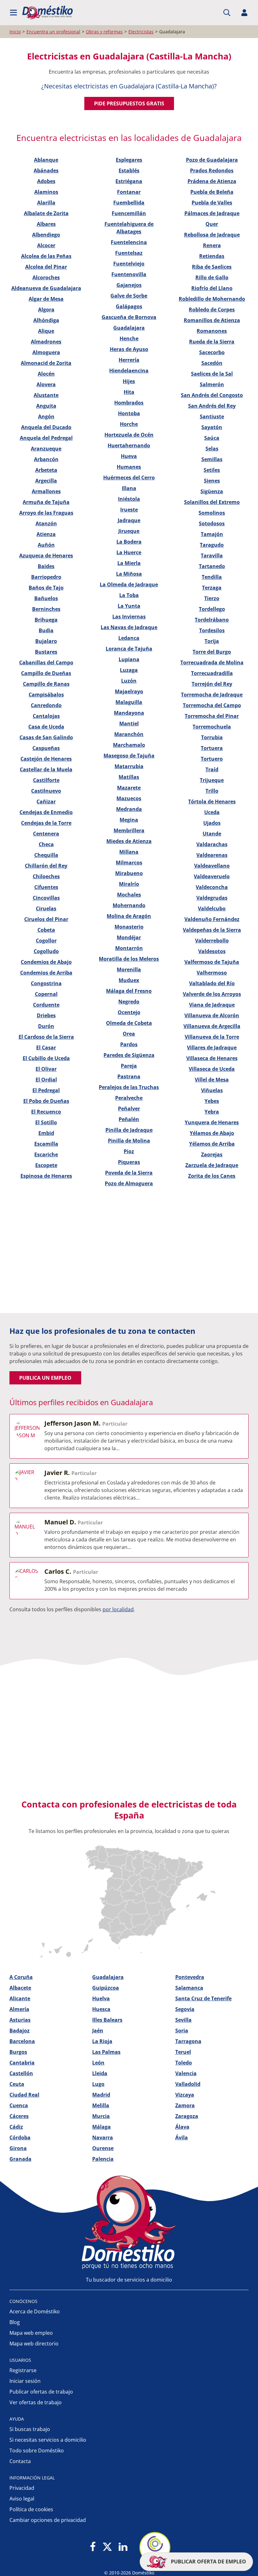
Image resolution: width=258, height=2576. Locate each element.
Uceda (212, 812)
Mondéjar (129, 937)
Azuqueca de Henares (46, 556)
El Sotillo (46, 1122)
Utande (212, 834)
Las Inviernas (129, 617)
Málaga (101, 2127)
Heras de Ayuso (129, 349)
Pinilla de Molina (129, 1141)
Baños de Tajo (46, 588)
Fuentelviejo (129, 264)
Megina (129, 820)
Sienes (212, 481)
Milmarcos (129, 863)
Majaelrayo (129, 691)
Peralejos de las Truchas (129, 1087)
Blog (15, 2322)
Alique (46, 331)
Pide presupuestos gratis (129, 103)
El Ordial (46, 1080)
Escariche (46, 1154)
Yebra (212, 1112)
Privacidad (22, 2488)
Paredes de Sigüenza (129, 1055)
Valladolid (188, 2084)
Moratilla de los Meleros (129, 959)
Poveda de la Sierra (129, 1173)
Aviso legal (22, 2499)
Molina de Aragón (129, 916)
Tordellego (212, 609)
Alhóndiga (46, 320)
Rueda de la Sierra (212, 342)
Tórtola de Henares (212, 802)
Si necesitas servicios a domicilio (48, 2440)
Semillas (212, 459)
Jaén (98, 2031)
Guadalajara (129, 328)
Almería (19, 2009)
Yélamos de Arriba (212, 1144)
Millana (129, 852)
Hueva (129, 456)
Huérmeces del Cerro (129, 478)
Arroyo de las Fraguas (46, 513)
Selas (212, 449)
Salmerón (212, 384)
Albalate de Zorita (46, 213)
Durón (46, 1026)
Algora (46, 310)
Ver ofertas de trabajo (36, 2402)
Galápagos (129, 306)
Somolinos (212, 513)
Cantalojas (46, 716)
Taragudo (212, 545)
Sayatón (212, 427)
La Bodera (129, 542)
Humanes (129, 467)
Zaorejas (212, 1154)
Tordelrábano (212, 620)
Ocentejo (129, 1012)
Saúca (212, 438)
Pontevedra (190, 1977)
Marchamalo (129, 745)
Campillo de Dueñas (46, 673)
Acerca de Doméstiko (35, 2311)
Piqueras (129, 1162)
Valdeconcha (212, 887)
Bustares (46, 652)
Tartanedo (212, 566)
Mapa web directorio (34, 2344)
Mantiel (129, 724)
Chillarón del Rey (46, 866)
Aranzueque (46, 449)
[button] (14, 13)
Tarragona (188, 2041)
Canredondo (46, 705)
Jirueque (129, 531)
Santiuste (212, 416)
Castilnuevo (46, 791)
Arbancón (46, 459)
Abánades (46, 170)
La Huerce (129, 552)
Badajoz (20, 2031)
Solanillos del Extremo (212, 502)
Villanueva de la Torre (212, 1037)
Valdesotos (212, 951)
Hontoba (129, 413)
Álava (182, 2127)
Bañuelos (46, 598)
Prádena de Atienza (212, 181)
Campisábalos (46, 695)
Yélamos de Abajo (212, 1133)
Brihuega (46, 620)
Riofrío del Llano (212, 288)
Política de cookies (31, 2509)
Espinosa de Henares (46, 1176)
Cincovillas (46, 898)
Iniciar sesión (25, 2381)
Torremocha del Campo (212, 705)
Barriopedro (46, 577)
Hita (129, 392)
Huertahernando (129, 445)
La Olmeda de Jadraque (129, 584)
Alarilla (46, 203)
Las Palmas (106, 2052)
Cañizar (46, 802)
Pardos (129, 1044)
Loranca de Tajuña (129, 649)
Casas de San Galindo (46, 737)
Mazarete (129, 788)
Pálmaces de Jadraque (212, 213)
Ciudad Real (24, 2095)
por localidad (118, 1609)
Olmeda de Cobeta (129, 1023)
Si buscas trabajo (30, 2429)
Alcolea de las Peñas (46, 256)
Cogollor (46, 941)
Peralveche (129, 1098)
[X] (107, 2547)
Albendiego (46, 235)
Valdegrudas (212, 898)
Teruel (183, 2052)
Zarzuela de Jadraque (212, 1165)
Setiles (212, 470)
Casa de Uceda (46, 727)
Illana (129, 488)
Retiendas (212, 256)
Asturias (20, 2020)
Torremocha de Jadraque (212, 695)
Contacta (20, 2461)
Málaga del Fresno (129, 991)
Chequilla (46, 855)
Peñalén (129, 1119)
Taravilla (212, 556)
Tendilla (212, 577)
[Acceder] (244, 13)
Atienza (46, 534)
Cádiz (16, 2127)
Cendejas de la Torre (46, 823)
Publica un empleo (45, 1378)
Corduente (46, 1005)
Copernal (46, 994)
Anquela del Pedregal (46, 438)
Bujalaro (46, 641)
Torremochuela (212, 727)
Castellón (21, 2073)
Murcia (101, 2116)
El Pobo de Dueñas (46, 1101)
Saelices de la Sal (212, 374)
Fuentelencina (129, 242)
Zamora (185, 2105)
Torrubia (212, 737)
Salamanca (189, 1988)
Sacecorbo (212, 352)
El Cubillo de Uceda (46, 1058)
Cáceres (19, 2116)
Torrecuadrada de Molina (212, 662)
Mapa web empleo (31, 2333)
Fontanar (129, 192)
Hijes (129, 381)
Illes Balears (107, 2020)
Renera (212, 245)
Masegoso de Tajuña (129, 756)
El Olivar (46, 1069)
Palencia (103, 2159)
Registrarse (23, 2370)
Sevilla (183, 2020)
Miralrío (129, 884)
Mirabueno (129, 873)
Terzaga (212, 588)
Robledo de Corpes (212, 310)
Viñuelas (212, 1090)
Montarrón (129, 948)
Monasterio (129, 927)
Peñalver (129, 1109)
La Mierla (129, 563)
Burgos (18, 2052)
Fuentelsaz (129, 253)
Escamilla (46, 1144)
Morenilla (129, 969)
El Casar (46, 1048)
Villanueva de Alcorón (212, 1015)
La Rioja (102, 2041)
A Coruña (21, 1977)
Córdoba (20, 2137)
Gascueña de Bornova (129, 317)
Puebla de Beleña (212, 192)
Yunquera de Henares (212, 1122)
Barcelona (22, 2041)
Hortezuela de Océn (129, 435)
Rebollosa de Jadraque (212, 235)
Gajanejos (129, 285)
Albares (46, 224)
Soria (182, 2031)
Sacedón (212, 363)
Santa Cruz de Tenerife (203, 1998)
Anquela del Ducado (46, 427)
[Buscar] (227, 13)
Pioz (129, 1151)
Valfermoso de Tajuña (212, 962)
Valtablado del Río (212, 983)
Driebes (46, 1015)
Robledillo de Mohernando (212, 299)
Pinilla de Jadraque (129, 1130)
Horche (129, 424)
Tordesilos (212, 630)
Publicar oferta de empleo (208, 2562)
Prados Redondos (212, 170)
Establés (129, 170)
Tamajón (212, 534)
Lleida (100, 2073)
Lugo (98, 2084)
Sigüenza (212, 491)
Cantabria (22, 2063)
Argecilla (46, 481)
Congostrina (46, 983)
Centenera (46, 834)
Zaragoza (187, 2116)
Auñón (46, 545)
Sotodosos (212, 523)
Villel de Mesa (212, 1080)
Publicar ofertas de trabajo (41, 2392)
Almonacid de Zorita (46, 363)
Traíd (212, 769)
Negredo (129, 1002)
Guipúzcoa (106, 1988)
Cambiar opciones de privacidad (48, 2520)
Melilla (101, 2105)
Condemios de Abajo (46, 962)
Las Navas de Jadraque (129, 627)
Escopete (46, 1165)
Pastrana (129, 1076)
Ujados (212, 823)
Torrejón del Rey (212, 684)
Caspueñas (46, 748)
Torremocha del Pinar (212, 716)
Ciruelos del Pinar (46, 919)
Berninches (46, 609)
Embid (46, 1133)
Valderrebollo (212, 941)
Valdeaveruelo (212, 876)
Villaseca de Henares (212, 1058)
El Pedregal (46, 1090)
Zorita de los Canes (212, 1176)
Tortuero (212, 759)
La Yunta (129, 606)
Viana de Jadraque (212, 1005)
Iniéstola (129, 499)
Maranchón (129, 734)
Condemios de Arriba (46, 973)
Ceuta (17, 2084)
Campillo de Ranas (46, 684)
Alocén (46, 374)
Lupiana (129, 659)
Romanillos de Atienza (212, 320)
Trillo (212, 791)
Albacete (20, 1988)
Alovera (46, 384)
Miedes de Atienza (129, 841)
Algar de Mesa (46, 299)
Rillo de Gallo (212, 277)
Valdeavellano (212, 866)
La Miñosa (129, 574)
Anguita (46, 406)
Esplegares (129, 160)
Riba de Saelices (212, 267)
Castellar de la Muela (46, 769)
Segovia (185, 2009)
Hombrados (129, 403)
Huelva (101, 1998)
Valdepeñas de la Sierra (212, 930)
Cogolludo (46, 951)
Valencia (186, 2073)
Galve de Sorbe (129, 296)
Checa (46, 844)
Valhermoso (212, 973)
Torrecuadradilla (212, 673)
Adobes (46, 181)
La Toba (129, 595)
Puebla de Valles (212, 203)
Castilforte (46, 780)
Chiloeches (46, 876)
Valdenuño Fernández (212, 919)
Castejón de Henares (46, 759)
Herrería (129, 360)
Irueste (129, 510)
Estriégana (129, 181)
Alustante (46, 395)
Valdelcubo (212, 908)
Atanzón (46, 523)
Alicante (20, 1998)
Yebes (212, 1101)
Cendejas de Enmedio (46, 812)
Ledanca (129, 638)
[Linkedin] (123, 2547)
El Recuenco (46, 1112)
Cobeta (46, 930)
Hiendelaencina (129, 371)
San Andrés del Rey (212, 406)
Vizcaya (185, 2095)
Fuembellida (129, 203)
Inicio (15, 32)
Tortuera (212, 748)
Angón (46, 416)
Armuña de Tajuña (46, 502)
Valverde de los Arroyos (212, 994)
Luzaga (129, 670)
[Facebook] (93, 2547)
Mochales (129, 895)
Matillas (129, 777)
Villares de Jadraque (212, 1048)
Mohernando (129, 905)
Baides (46, 566)
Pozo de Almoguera (129, 1183)
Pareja (129, 1066)
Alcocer (46, 245)
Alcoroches (46, 277)
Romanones (212, 331)
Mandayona (129, 713)
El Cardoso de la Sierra (46, 1037)
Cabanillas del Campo (46, 662)
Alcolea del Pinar (46, 267)
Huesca (101, 2009)
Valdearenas (212, 855)
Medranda (129, 809)
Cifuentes (46, 887)
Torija (212, 641)
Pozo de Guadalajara (212, 160)
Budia (46, 630)
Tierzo (212, 598)
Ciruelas (46, 908)
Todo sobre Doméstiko (37, 2450)
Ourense (103, 2148)
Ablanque (46, 160)
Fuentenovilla (129, 274)
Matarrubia (129, 766)
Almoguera (46, 352)
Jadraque (129, 520)
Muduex (129, 980)
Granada (20, 2159)
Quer (212, 224)
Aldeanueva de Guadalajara (46, 288)
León (98, 2063)
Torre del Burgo (212, 652)
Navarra (103, 2137)
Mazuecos (129, 798)
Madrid (101, 2095)
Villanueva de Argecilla (212, 1026)
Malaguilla (129, 702)
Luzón (129, 681)
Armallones (46, 491)
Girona (18, 2148)
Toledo (184, 2063)
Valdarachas (212, 844)
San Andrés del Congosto (212, 395)
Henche (129, 338)
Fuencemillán (129, 213)
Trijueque (212, 780)
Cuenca (19, 2105)
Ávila (182, 2137)
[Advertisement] (126, 1247)
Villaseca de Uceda (212, 1069)
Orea (129, 1034)
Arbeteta (46, 470)
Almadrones (46, 342)
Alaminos (46, 192)
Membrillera (129, 830)
